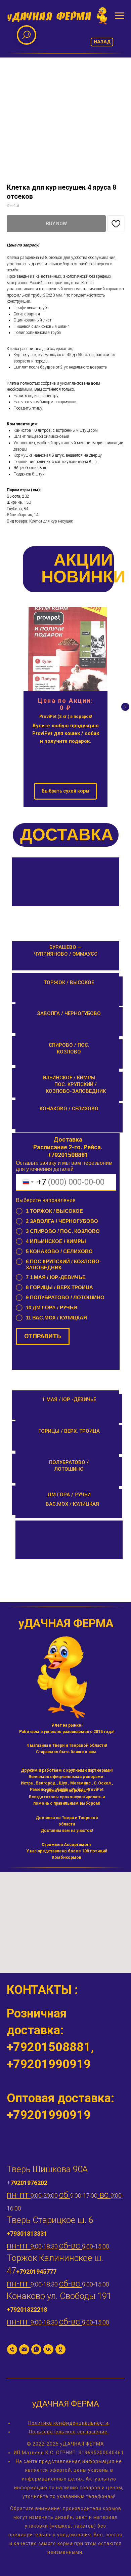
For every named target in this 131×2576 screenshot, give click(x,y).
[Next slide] (125, 707)
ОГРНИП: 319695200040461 (90, 2453)
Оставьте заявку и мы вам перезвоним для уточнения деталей (64, 1166)
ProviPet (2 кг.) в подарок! (66, 717)
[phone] (12, 2349)
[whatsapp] (36, 2349)
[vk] (48, 2349)
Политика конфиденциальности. (69, 2423)
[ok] (60, 2349)
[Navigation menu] (120, 16)
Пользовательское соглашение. (69, 2432)
